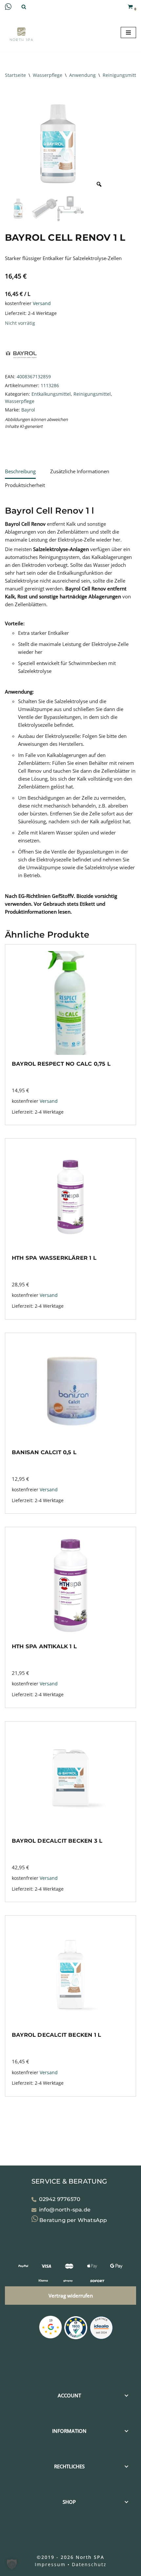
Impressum (50, 2564)
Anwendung (82, 75)
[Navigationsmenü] (128, 33)
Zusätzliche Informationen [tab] (80, 471)
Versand (42, 303)
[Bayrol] (21, 368)
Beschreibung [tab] (20, 471)
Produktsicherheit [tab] (25, 485)
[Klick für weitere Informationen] (76, 2329)
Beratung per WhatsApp (72, 2220)
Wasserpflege (48, 75)
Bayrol (28, 410)
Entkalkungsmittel (51, 394)
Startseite (15, 75)
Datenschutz (89, 2564)
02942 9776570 (60, 2199)
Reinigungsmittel (121, 75)
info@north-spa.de (65, 2210)
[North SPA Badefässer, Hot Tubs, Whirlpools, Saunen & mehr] (21, 34)
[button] (12, 2564)
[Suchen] (24, 7)
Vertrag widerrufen (71, 2296)
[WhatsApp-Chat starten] (8, 8)
